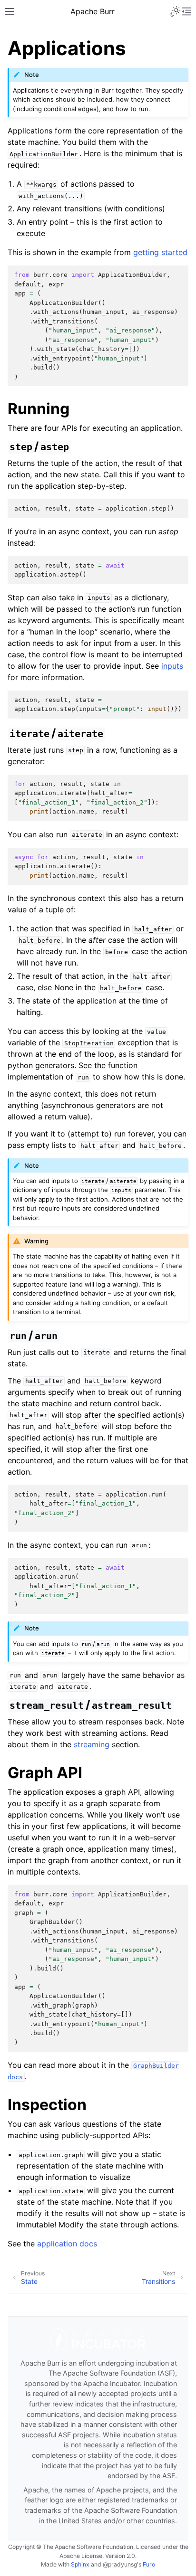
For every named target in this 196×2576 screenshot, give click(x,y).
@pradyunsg (120, 2564)
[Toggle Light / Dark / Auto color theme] (175, 11)
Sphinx (80, 2564)
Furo (149, 2564)
